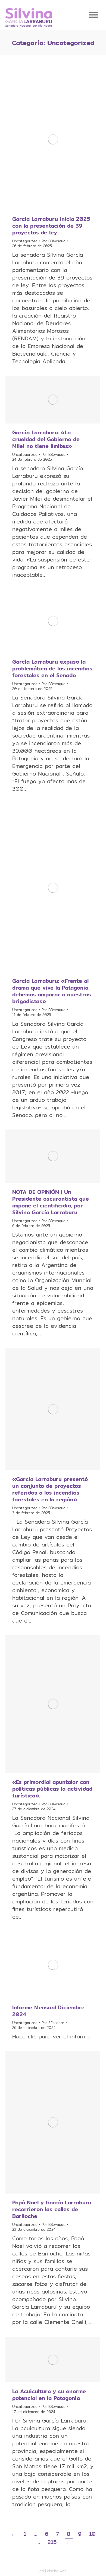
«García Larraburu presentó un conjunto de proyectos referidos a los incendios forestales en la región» (50, 1489)
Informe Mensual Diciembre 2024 (48, 2011)
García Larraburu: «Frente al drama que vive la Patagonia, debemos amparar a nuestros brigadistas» (52, 991)
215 (52, 2542)
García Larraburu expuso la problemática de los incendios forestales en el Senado (52, 668)
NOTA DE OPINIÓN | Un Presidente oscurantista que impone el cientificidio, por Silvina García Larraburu (51, 1202)
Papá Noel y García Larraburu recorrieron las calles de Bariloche (52, 2209)
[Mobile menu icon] (93, 15)
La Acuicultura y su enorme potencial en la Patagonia (49, 2395)
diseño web (57, 2571)
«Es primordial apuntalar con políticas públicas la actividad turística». (52, 1789)
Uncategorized (25, 241)
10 (92, 2534)
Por (54, 241)
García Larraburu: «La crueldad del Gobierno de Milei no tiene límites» (46, 439)
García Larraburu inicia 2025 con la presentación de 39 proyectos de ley (51, 226)
